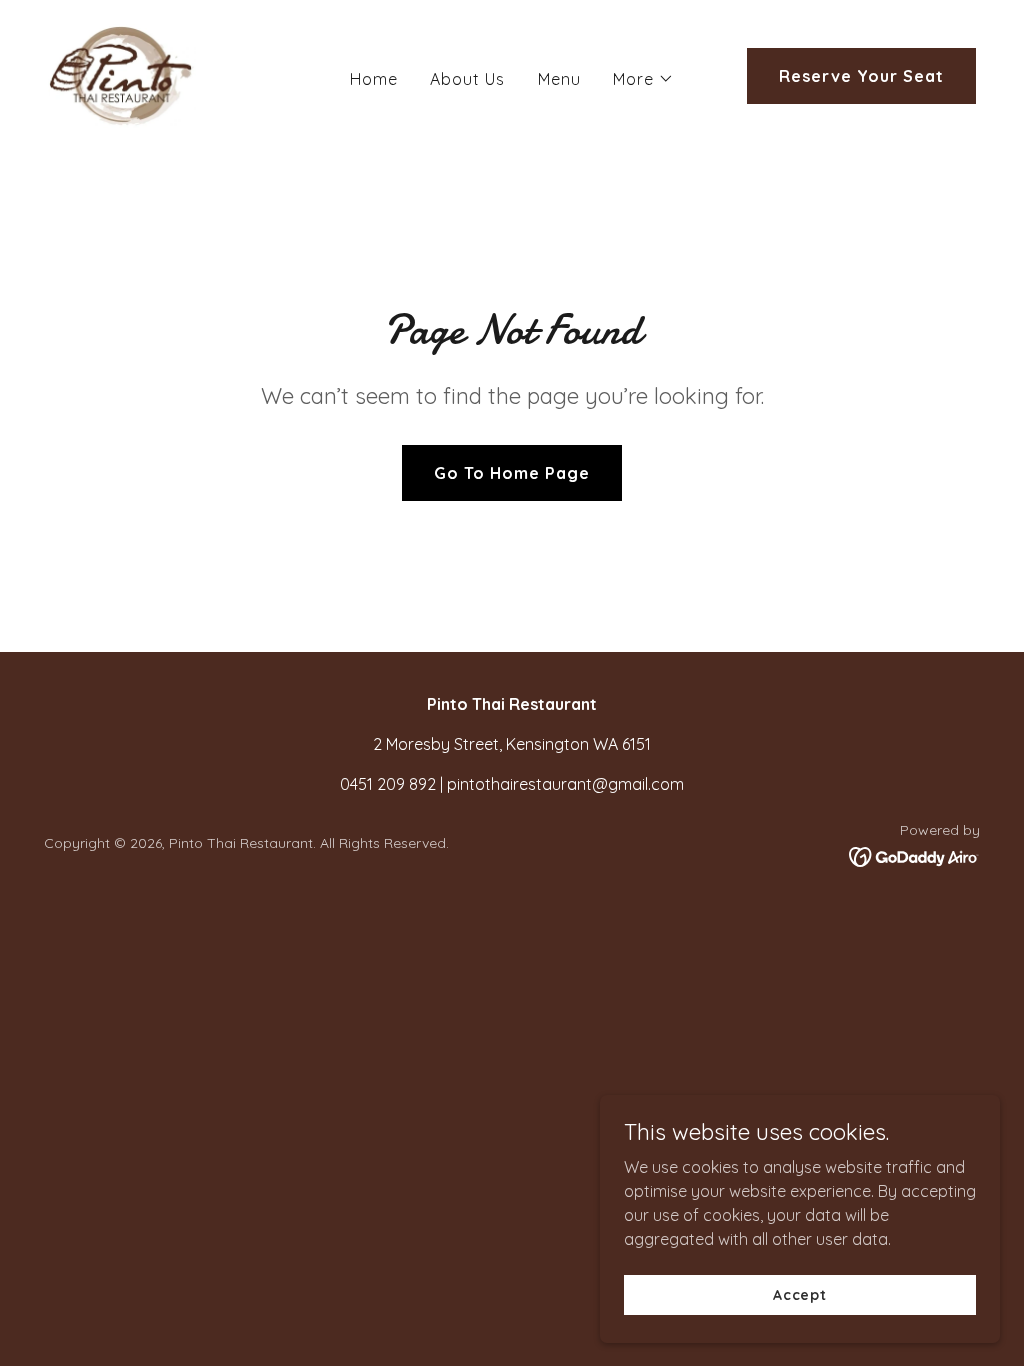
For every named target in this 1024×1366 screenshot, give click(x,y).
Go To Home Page (512, 473)
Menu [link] (559, 79)
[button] (643, 79)
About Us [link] (467, 79)
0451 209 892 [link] (388, 784)
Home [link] (374, 79)
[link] (122, 74)
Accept (800, 1294)
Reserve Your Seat (861, 76)
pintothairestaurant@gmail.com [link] (565, 784)
